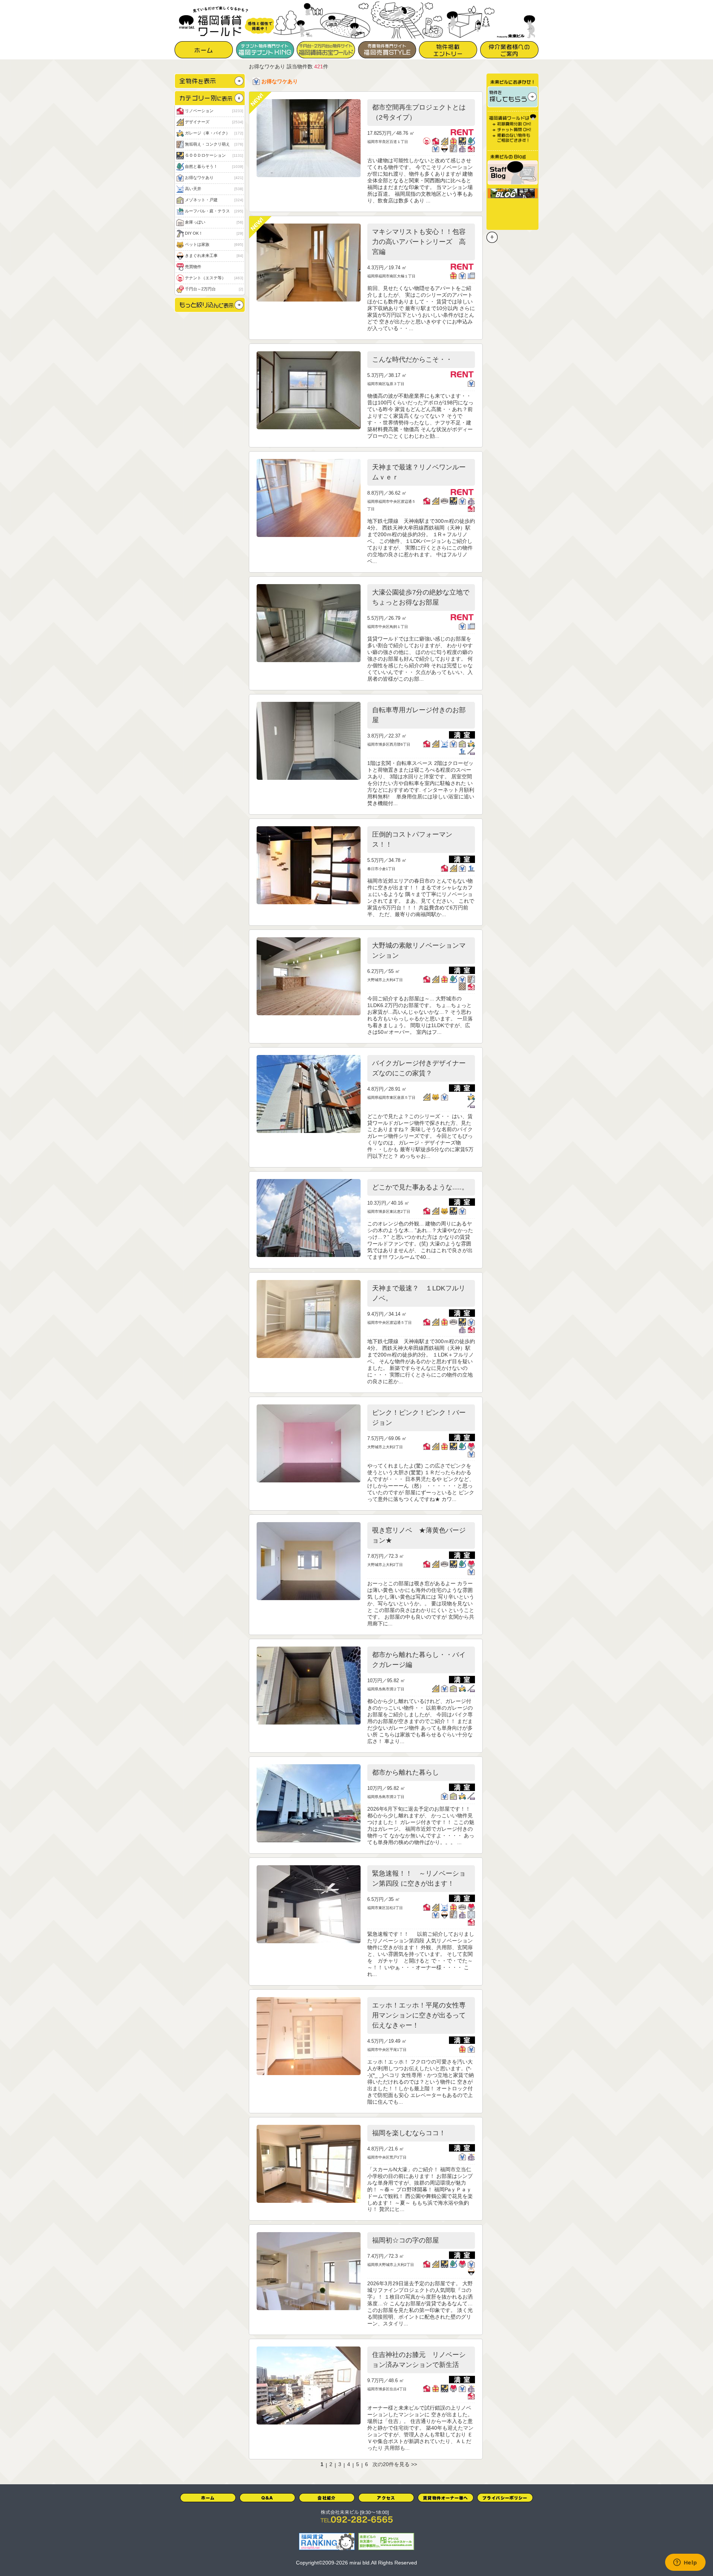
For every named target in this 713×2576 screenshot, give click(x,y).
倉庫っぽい (214, 222)
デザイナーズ (214, 122)
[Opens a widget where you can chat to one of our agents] (685, 2563)
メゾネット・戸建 (214, 200)
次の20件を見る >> (395, 2464)
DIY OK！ (214, 233)
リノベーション (214, 111)
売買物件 (193, 267)
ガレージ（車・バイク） (214, 133)
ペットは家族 (214, 244)
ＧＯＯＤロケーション (214, 155)
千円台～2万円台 (214, 289)
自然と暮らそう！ (214, 166)
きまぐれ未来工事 (214, 255)
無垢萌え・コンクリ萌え (214, 144)
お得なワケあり (214, 178)
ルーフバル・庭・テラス (214, 211)
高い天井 (214, 189)
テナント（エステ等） (214, 278)
